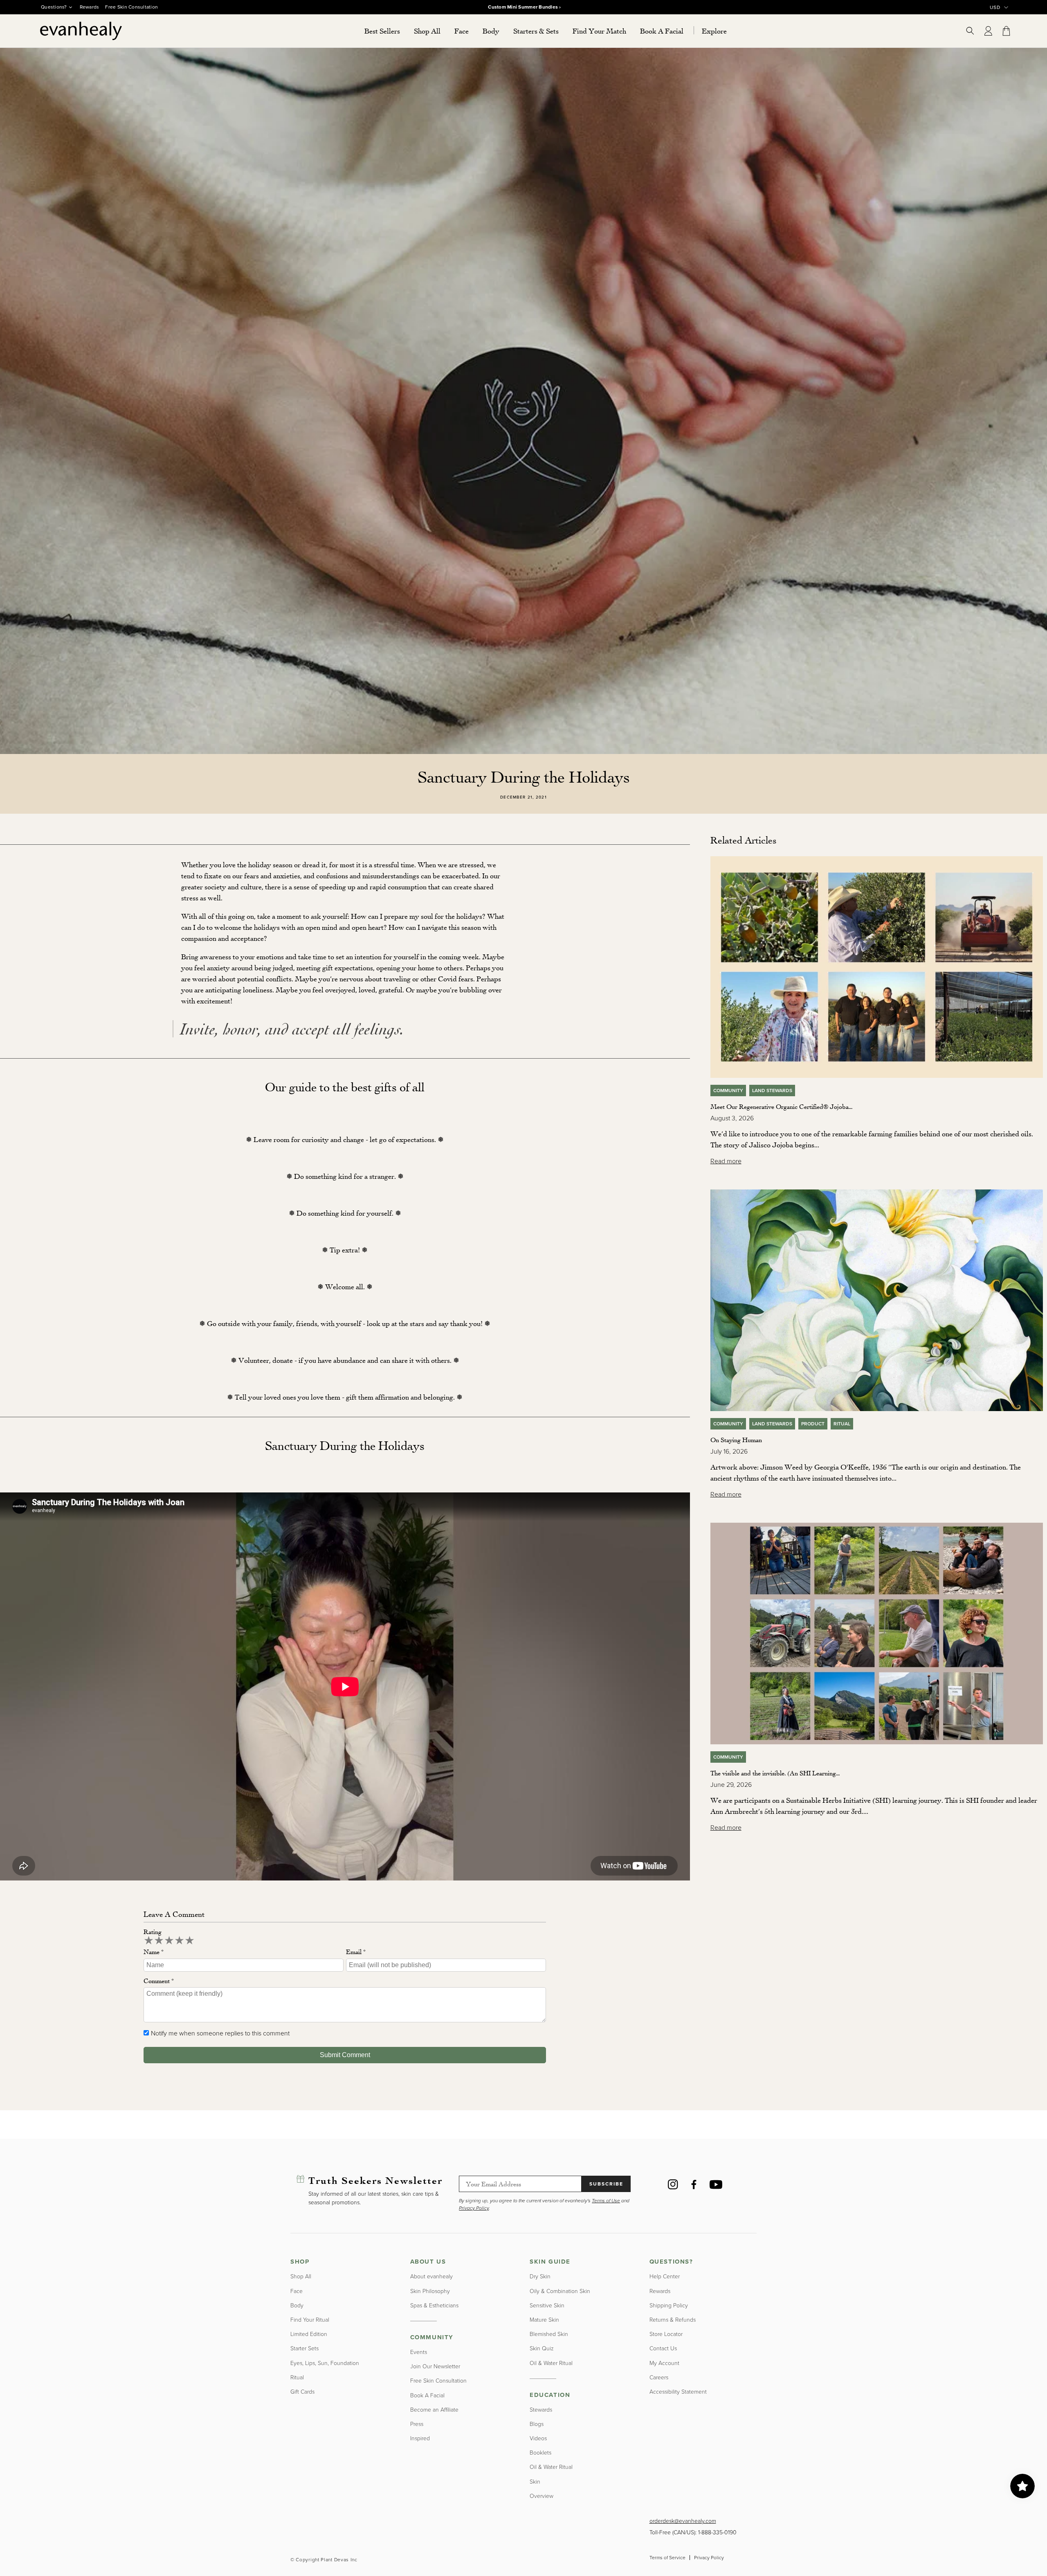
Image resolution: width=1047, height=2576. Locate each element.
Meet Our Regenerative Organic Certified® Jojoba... (781, 1106)
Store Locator (666, 2334)
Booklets (540, 2453)
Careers (659, 2377)
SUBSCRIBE (606, 2184)
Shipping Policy (669, 2306)
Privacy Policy (709, 2558)
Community (728, 1091)
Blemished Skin (549, 2334)
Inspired (420, 2438)
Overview (541, 2496)
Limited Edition (309, 2334)
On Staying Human (736, 1440)
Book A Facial (427, 2395)
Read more (726, 1161)
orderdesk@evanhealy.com (683, 2521)
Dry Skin (540, 2276)
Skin (535, 2482)
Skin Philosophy (430, 2291)
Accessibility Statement (678, 2392)
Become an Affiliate (434, 2410)
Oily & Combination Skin (560, 2291)
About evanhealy (431, 2276)
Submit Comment (345, 2055)
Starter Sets (304, 2348)
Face (297, 2291)
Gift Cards (302, 2392)
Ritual (842, 1424)
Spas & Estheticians (434, 2306)
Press (417, 2424)
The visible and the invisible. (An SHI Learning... (775, 1773)
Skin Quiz (542, 2348)
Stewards (541, 2410)
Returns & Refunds (673, 2320)
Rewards (90, 7)
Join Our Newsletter (435, 2366)
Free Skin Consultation (131, 7)
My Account (664, 2363)
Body (297, 2306)
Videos (538, 2438)
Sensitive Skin (547, 2306)
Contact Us (663, 2348)
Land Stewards (772, 1091)
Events (419, 2352)
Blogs (537, 2424)
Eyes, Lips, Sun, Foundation (325, 2363)
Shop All (301, 2276)
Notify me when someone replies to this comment (220, 2033)
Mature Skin (544, 2320)
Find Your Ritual (310, 2320)
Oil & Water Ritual (551, 2363)
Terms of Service (667, 2558)
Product (813, 1424)
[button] (427, 31)
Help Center (665, 2276)
